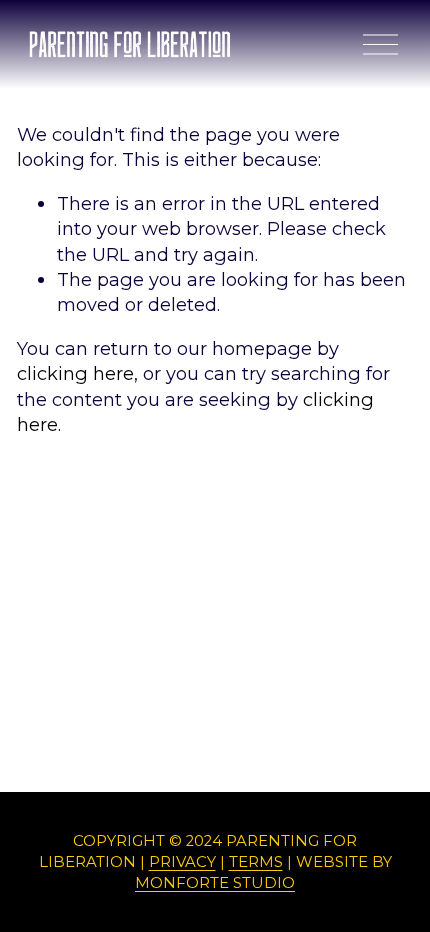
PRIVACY (182, 862)
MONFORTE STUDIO (215, 883)
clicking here (75, 373)
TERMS (256, 862)
